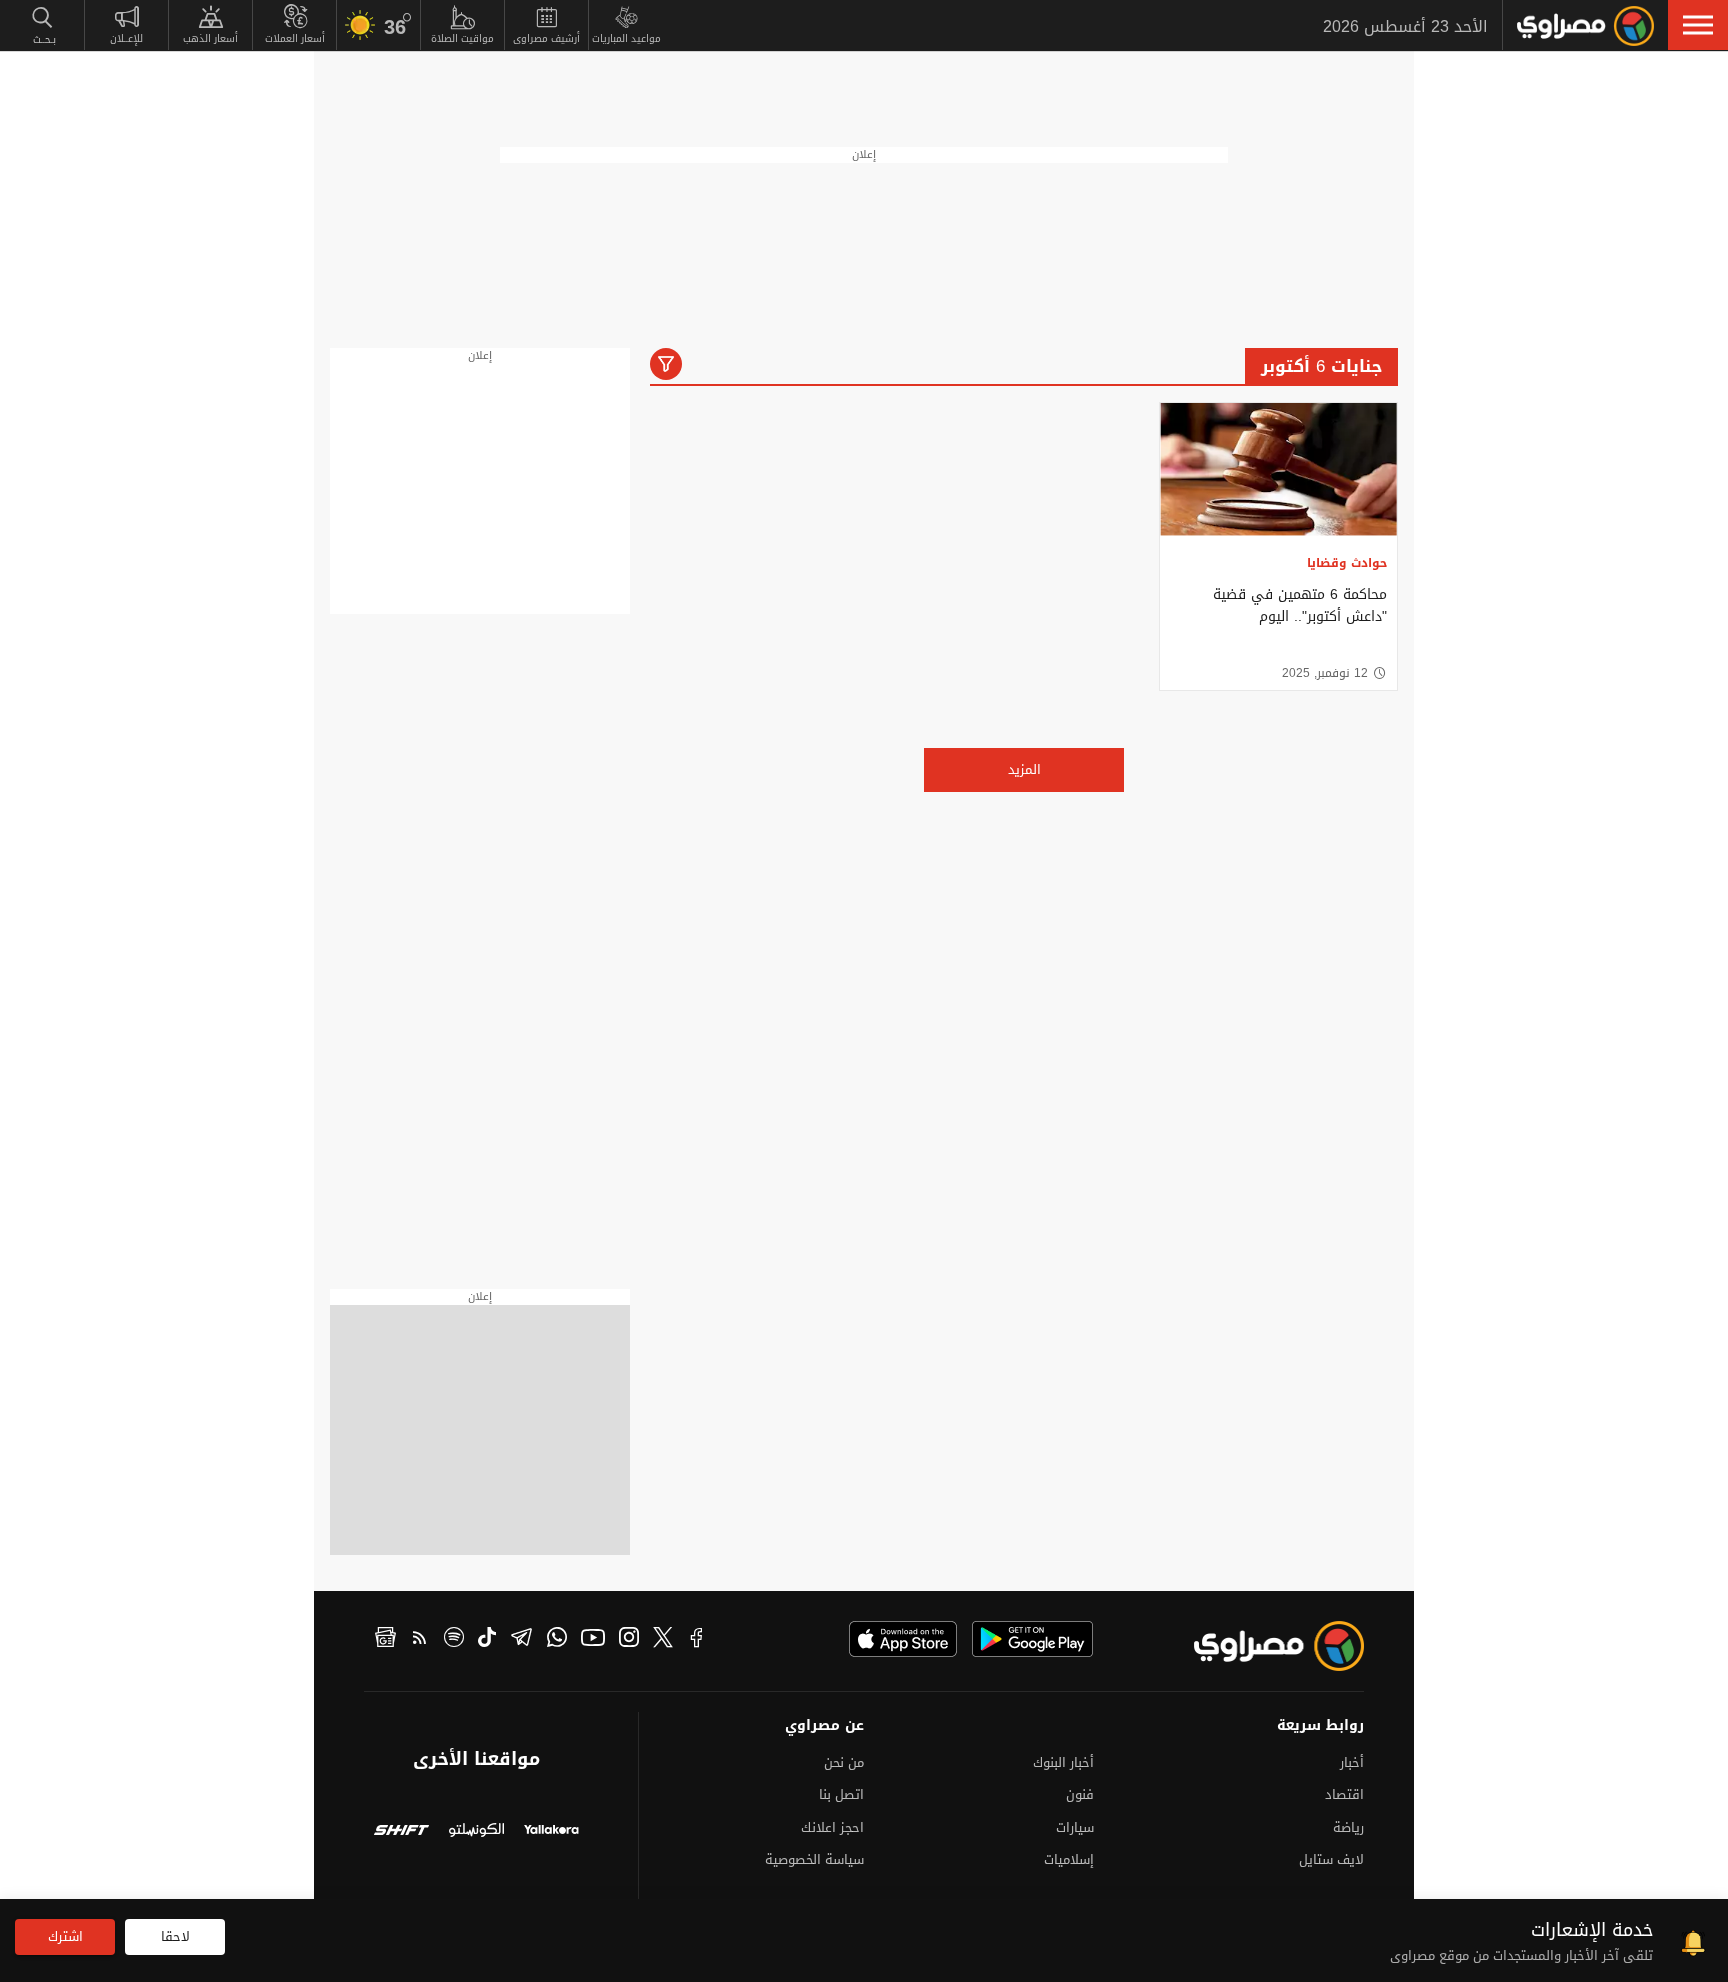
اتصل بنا (841, 1794)
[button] (1698, 25)
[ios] (903, 1639)
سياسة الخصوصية (814, 1859)
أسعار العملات (295, 38)
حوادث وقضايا (1347, 563)
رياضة (1348, 1827)
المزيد (1024, 769)
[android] (1032, 1639)
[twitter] (663, 1640)
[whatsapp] (557, 1640)
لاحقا (175, 1936)
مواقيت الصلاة (462, 38)
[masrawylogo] (1261, 1646)
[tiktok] (487, 1640)
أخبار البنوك (1063, 1762)
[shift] (401, 1832)
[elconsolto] (476, 1832)
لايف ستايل (1331, 1859)
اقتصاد (1344, 1794)
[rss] (420, 1640)
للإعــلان (126, 38)
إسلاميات (1069, 1859)
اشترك (65, 1936)
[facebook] (697, 1640)
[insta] (629, 1640)
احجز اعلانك (832, 1827)
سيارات (1075, 1827)
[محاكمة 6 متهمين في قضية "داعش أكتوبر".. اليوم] (1278, 469)
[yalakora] (551, 1832)
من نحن (844, 1762)
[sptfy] (454, 1640)
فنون (1080, 1794)
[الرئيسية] (1585, 26)
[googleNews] (385, 1640)
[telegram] (521, 1640)
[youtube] (593, 1640)
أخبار (1352, 1762)
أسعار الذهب (210, 38)
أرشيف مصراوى (546, 38)
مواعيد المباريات (626, 38)
